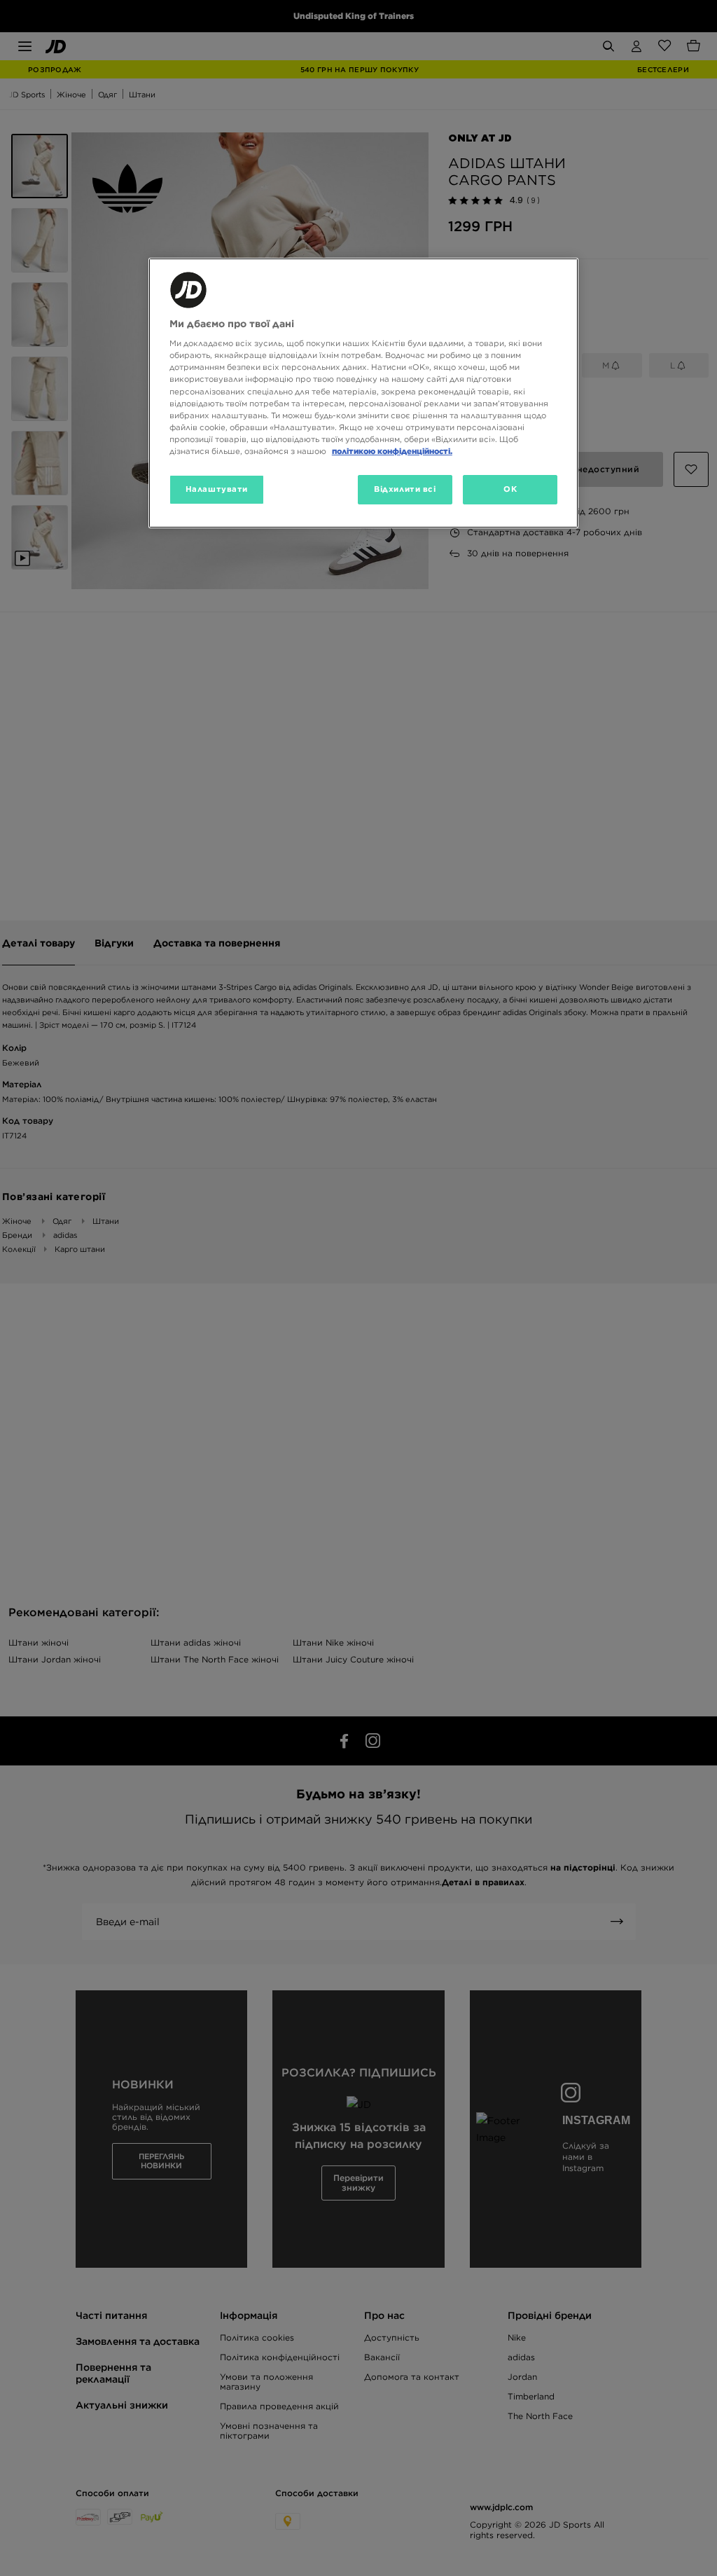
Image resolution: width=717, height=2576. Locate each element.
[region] (363, 393)
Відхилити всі (405, 489)
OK (510, 489)
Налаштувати (217, 489)
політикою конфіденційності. (392, 451)
